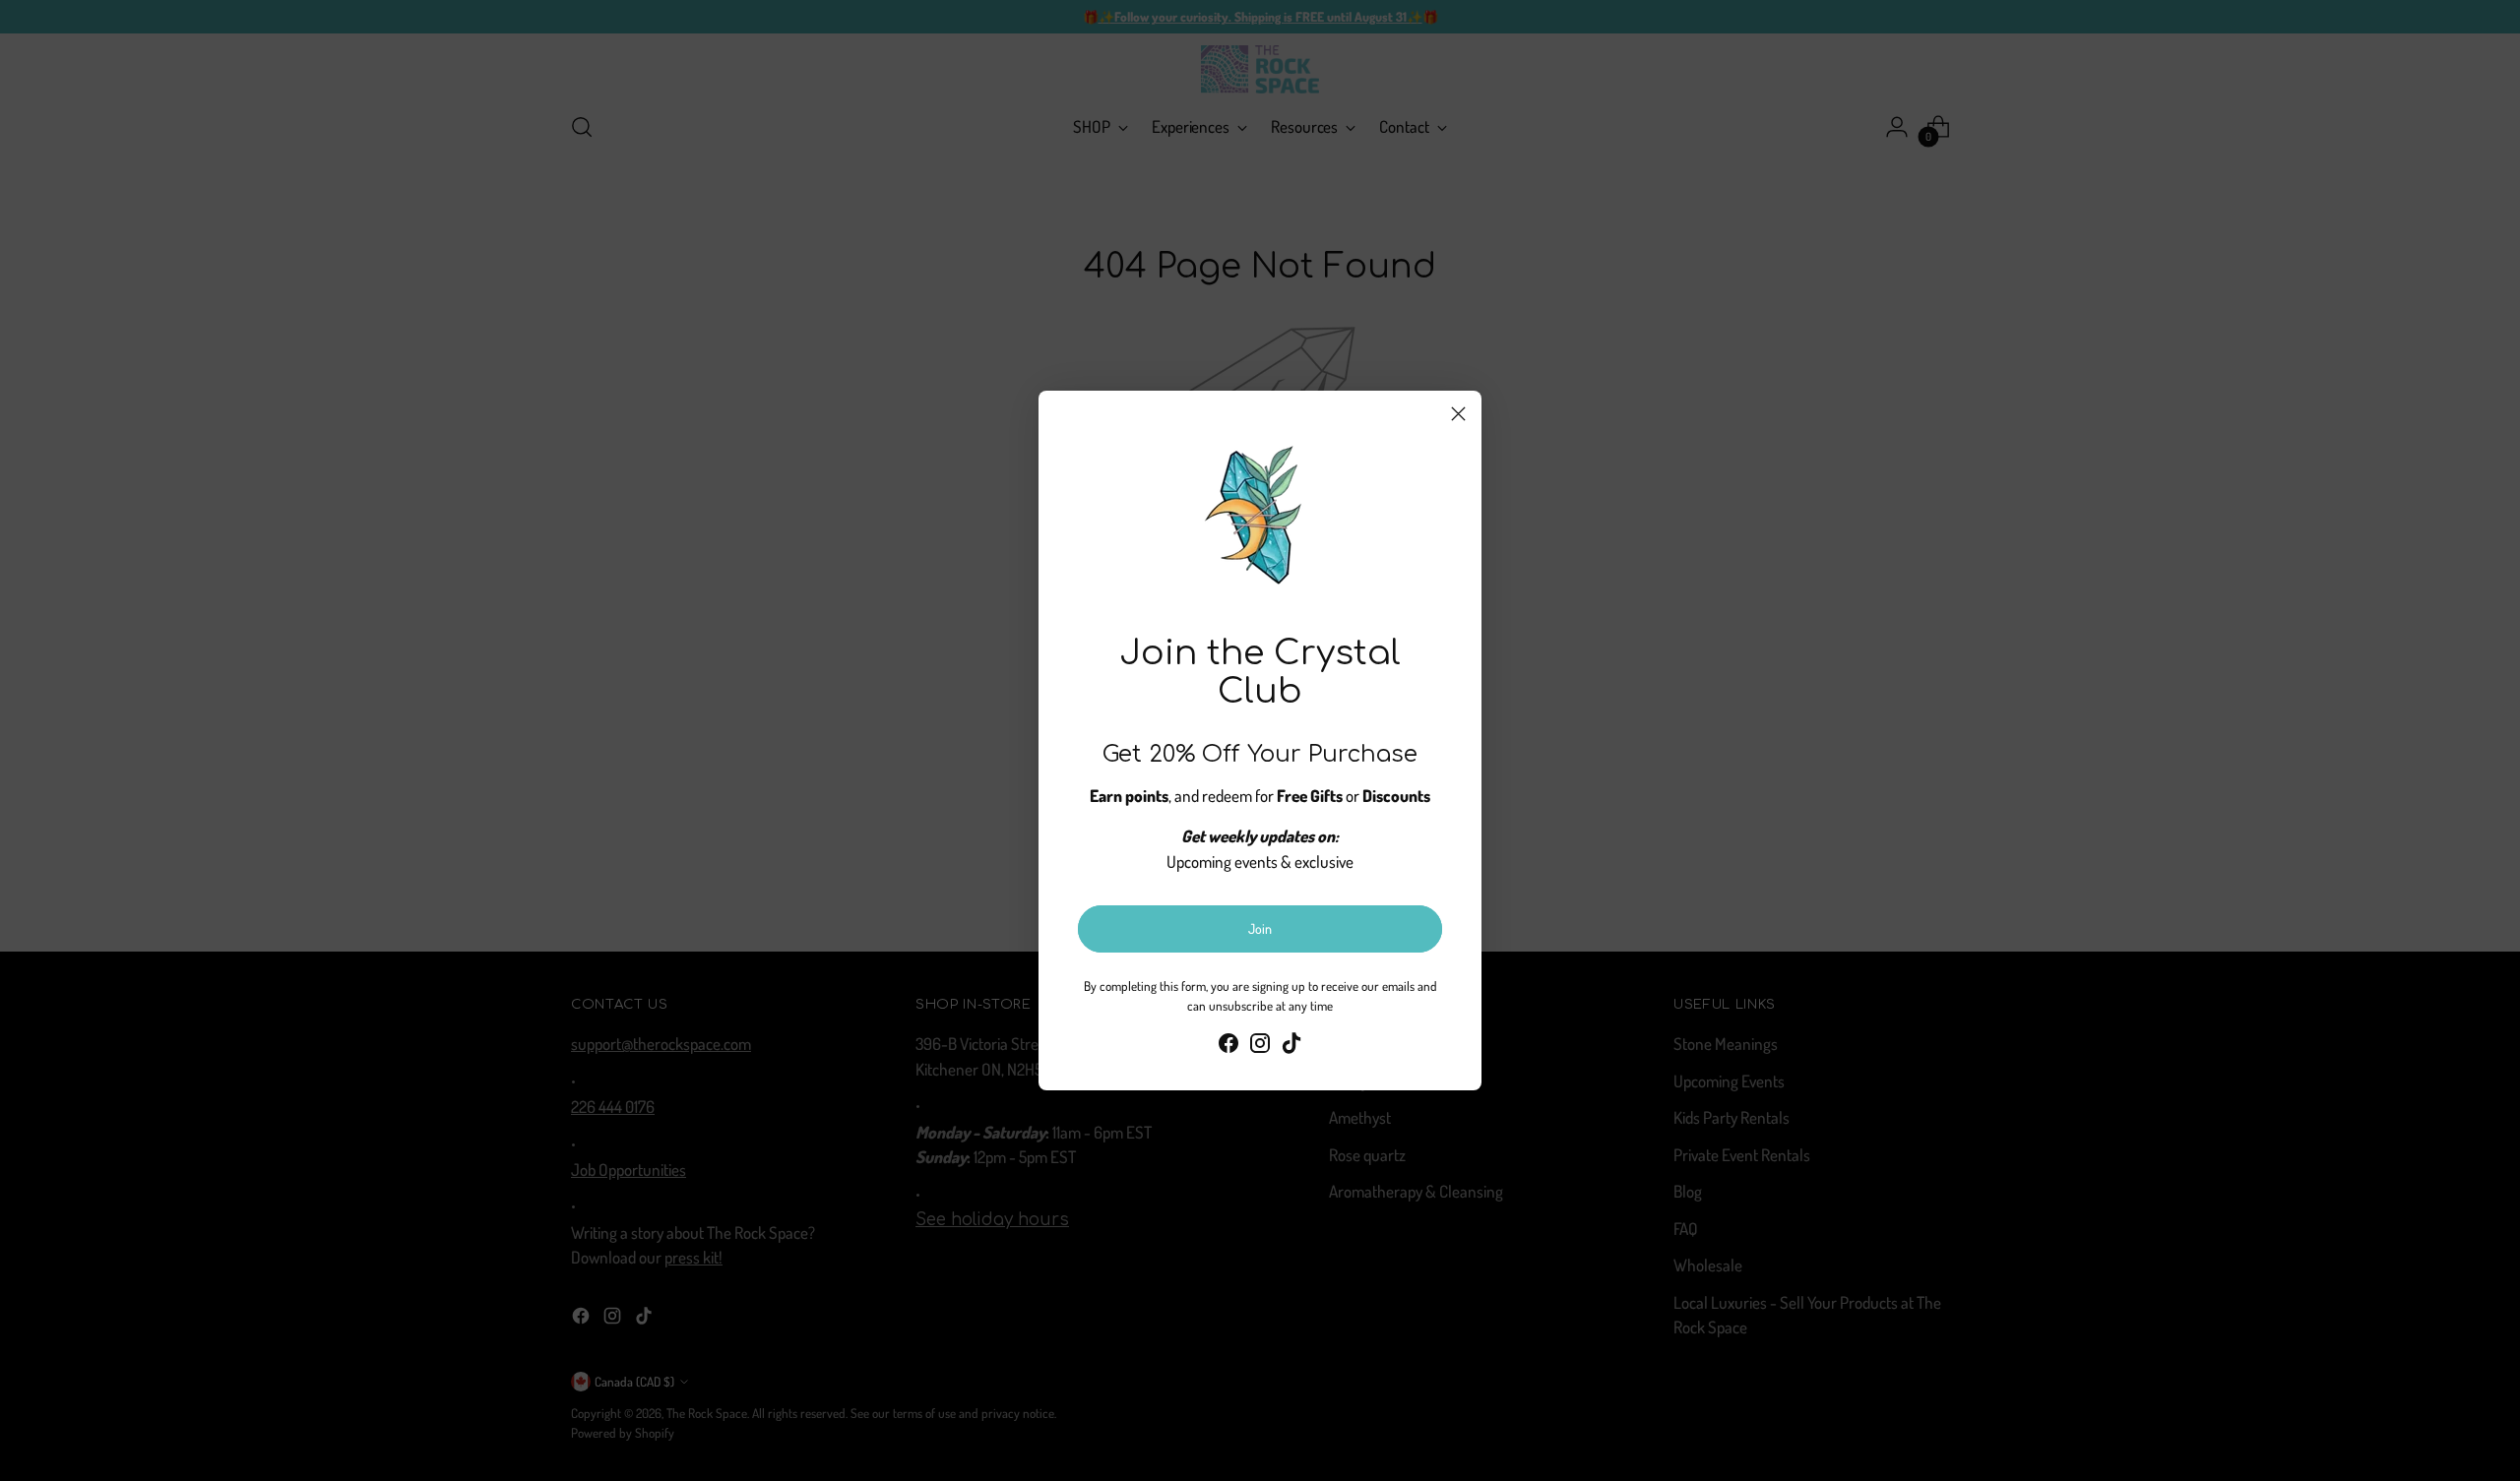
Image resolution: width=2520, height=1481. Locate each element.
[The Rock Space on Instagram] (1260, 1047)
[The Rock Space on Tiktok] (1291, 1047)
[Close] (1458, 414)
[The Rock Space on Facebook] (1228, 1047)
